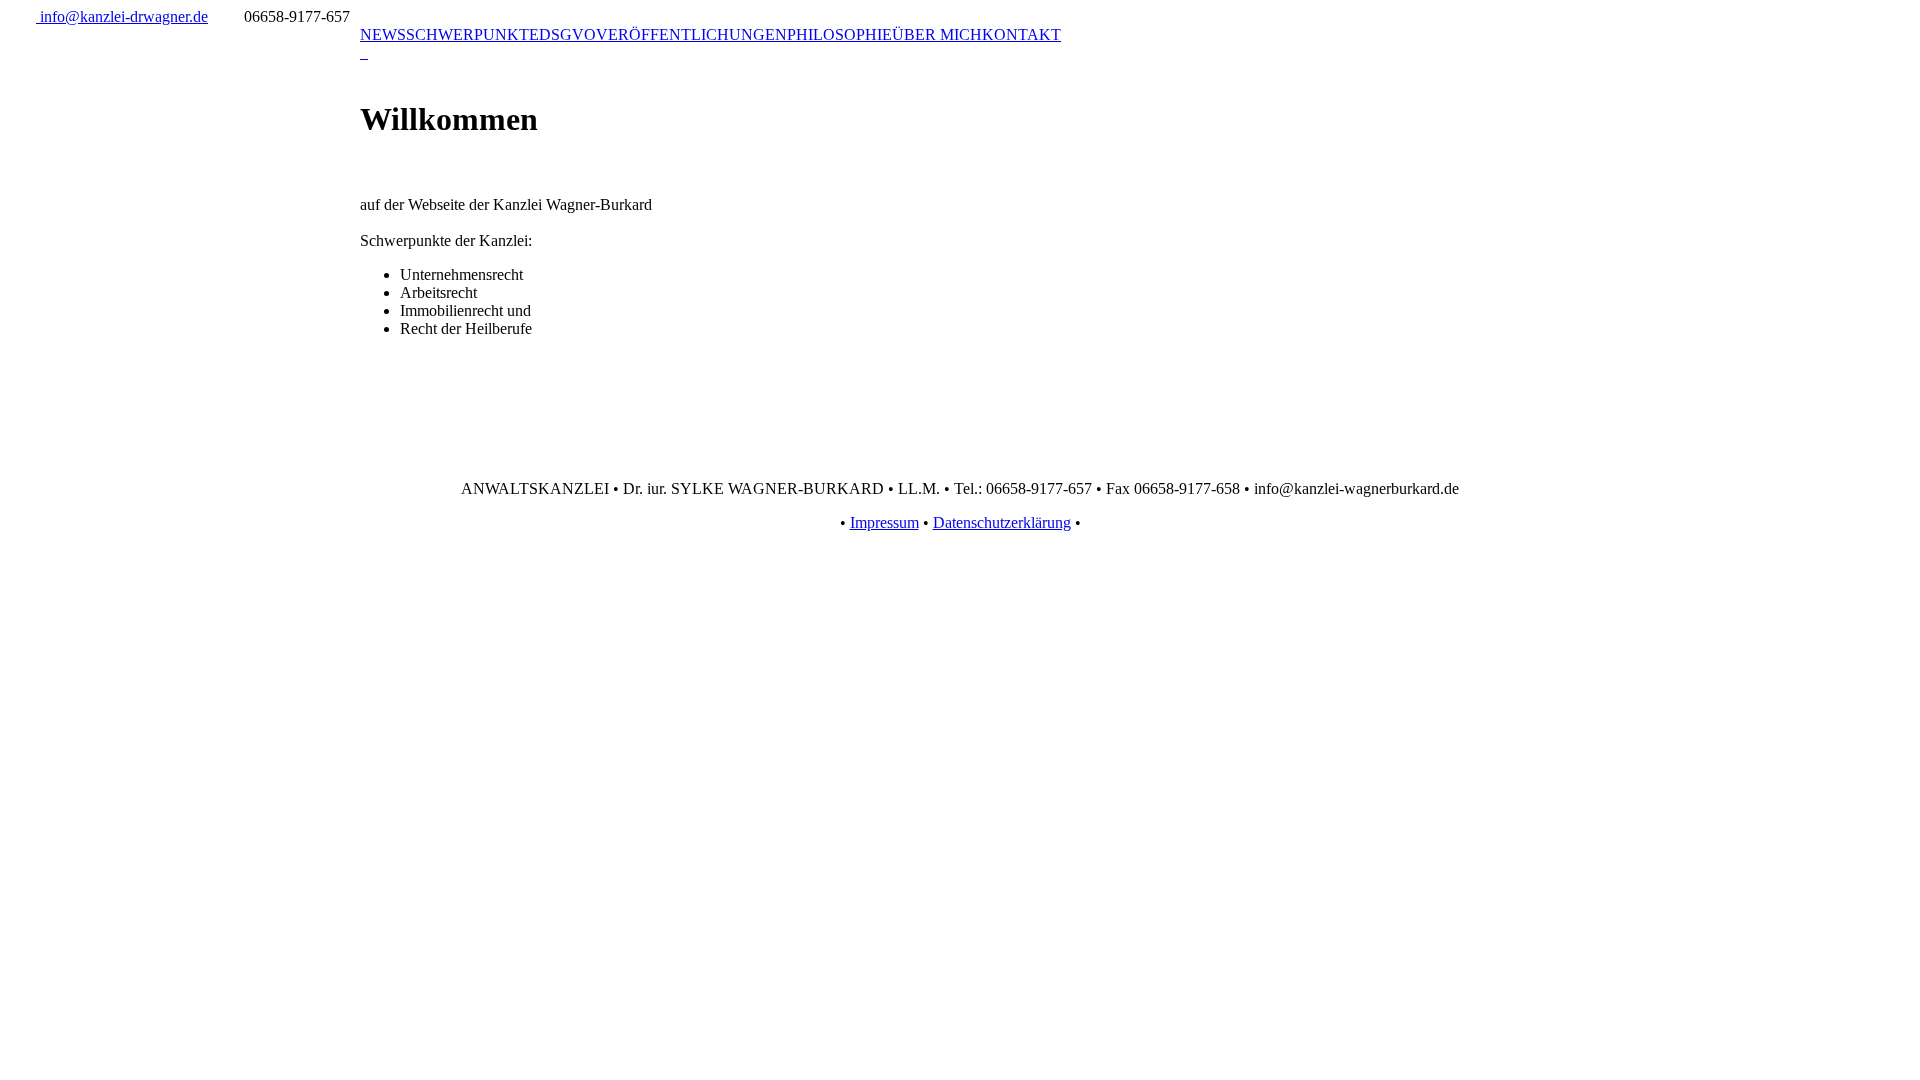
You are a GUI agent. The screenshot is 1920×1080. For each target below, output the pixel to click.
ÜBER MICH (937, 34)
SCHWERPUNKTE (472, 34)
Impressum (884, 522)
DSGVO (567, 34)
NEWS (383, 34)
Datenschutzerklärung (1002, 522)
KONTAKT (1021, 34)
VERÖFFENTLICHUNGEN (691, 34)
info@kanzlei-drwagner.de (122, 16)
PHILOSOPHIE (839, 34)
